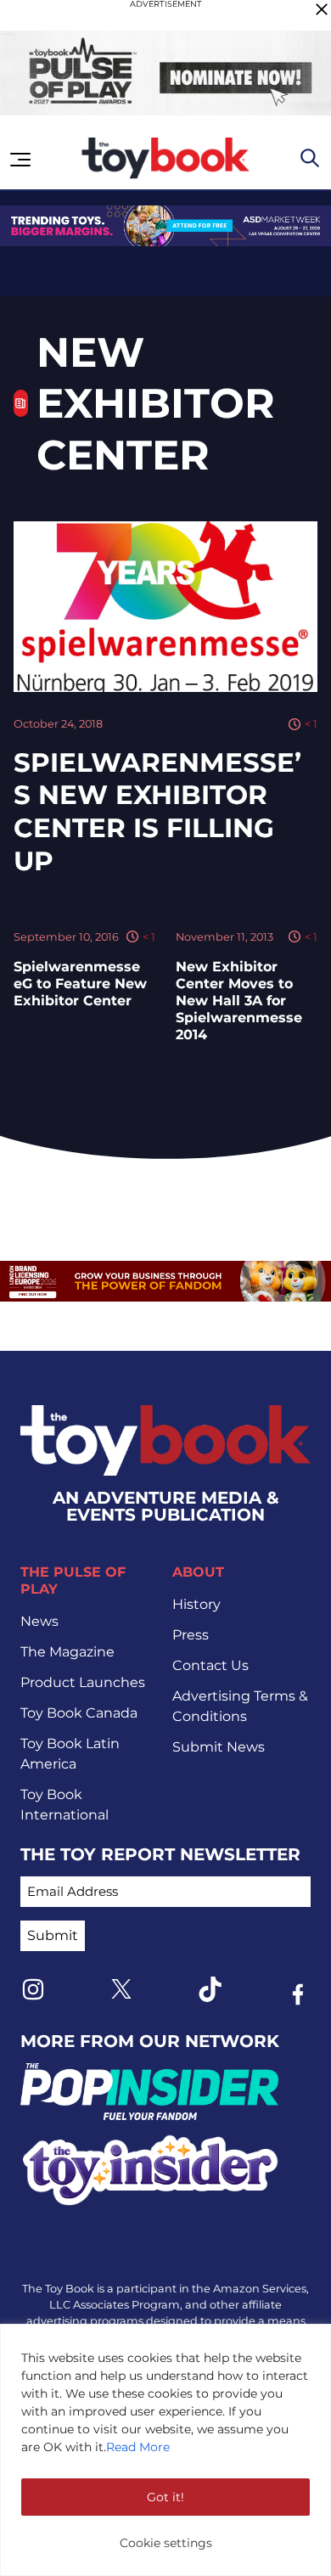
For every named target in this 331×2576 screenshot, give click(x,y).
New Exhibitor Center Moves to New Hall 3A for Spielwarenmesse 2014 (239, 1001)
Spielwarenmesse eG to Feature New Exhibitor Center (80, 984)
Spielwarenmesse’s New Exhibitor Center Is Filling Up (157, 812)
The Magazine (67, 1652)
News (39, 1621)
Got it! (165, 2497)
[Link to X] (121, 1989)
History (196, 1604)
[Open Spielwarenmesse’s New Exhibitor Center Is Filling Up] (165, 607)
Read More (138, 2447)
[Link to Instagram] (33, 1989)
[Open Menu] (20, 160)
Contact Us (210, 1665)
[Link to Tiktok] (210, 1989)
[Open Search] (310, 158)
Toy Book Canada (79, 1713)
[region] (165, 2450)
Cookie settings (166, 2543)
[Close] (322, 9)
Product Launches (83, 1682)
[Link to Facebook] (298, 1994)
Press (191, 1635)
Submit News (219, 1747)
